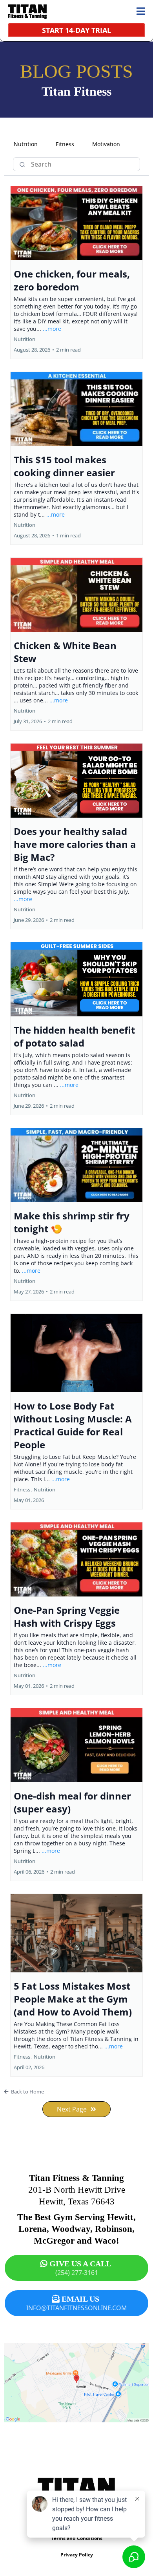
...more (52, 329)
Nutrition (26, 144)
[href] (76, 2383)
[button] (141, 12)
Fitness (65, 144)
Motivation (106, 144)
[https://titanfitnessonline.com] (27, 12)
